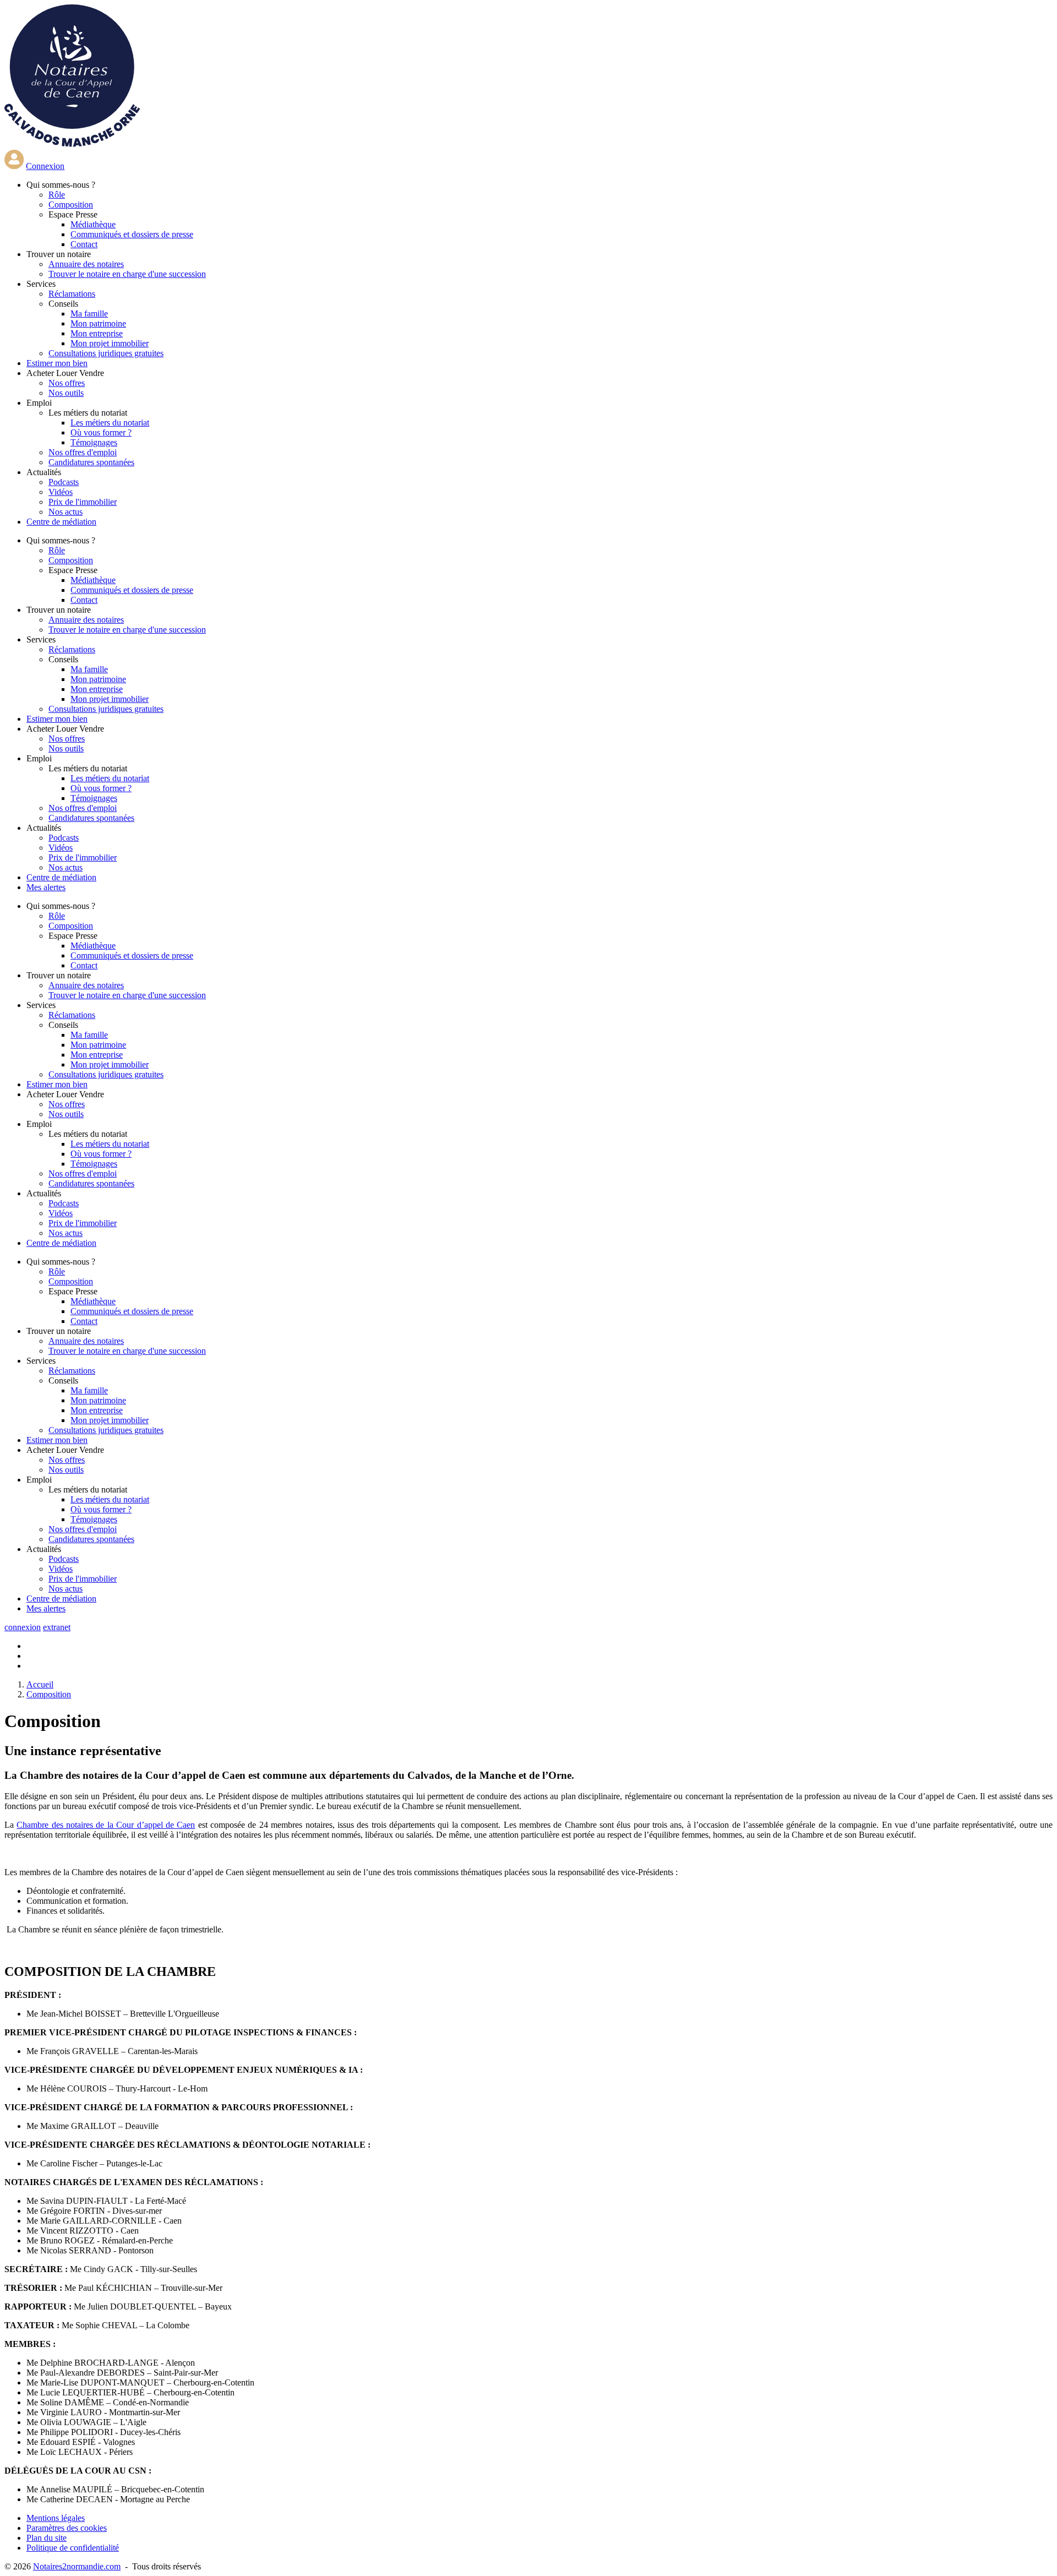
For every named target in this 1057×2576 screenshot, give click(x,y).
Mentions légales (56, 2518)
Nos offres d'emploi (83, 452)
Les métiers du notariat (110, 423)
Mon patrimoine (98, 323)
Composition (71, 205)
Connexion (45, 166)
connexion (23, 1627)
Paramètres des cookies (67, 2528)
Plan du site (47, 2538)
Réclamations (72, 294)
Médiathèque (93, 224)
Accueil (40, 1684)
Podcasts (64, 482)
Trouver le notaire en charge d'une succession (127, 274)
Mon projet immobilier (110, 343)
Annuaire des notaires (86, 264)
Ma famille (89, 314)
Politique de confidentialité (73, 2548)
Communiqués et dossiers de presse (132, 234)
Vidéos (61, 492)
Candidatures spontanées (91, 462)
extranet (57, 1627)
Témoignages (94, 442)
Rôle (57, 195)
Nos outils (66, 393)
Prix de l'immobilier (83, 502)
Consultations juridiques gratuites (106, 353)
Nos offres (67, 383)
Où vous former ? (101, 432)
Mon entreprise (97, 333)
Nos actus (66, 512)
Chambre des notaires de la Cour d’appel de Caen (106, 1825)
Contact (84, 244)
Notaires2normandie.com (77, 2566)
